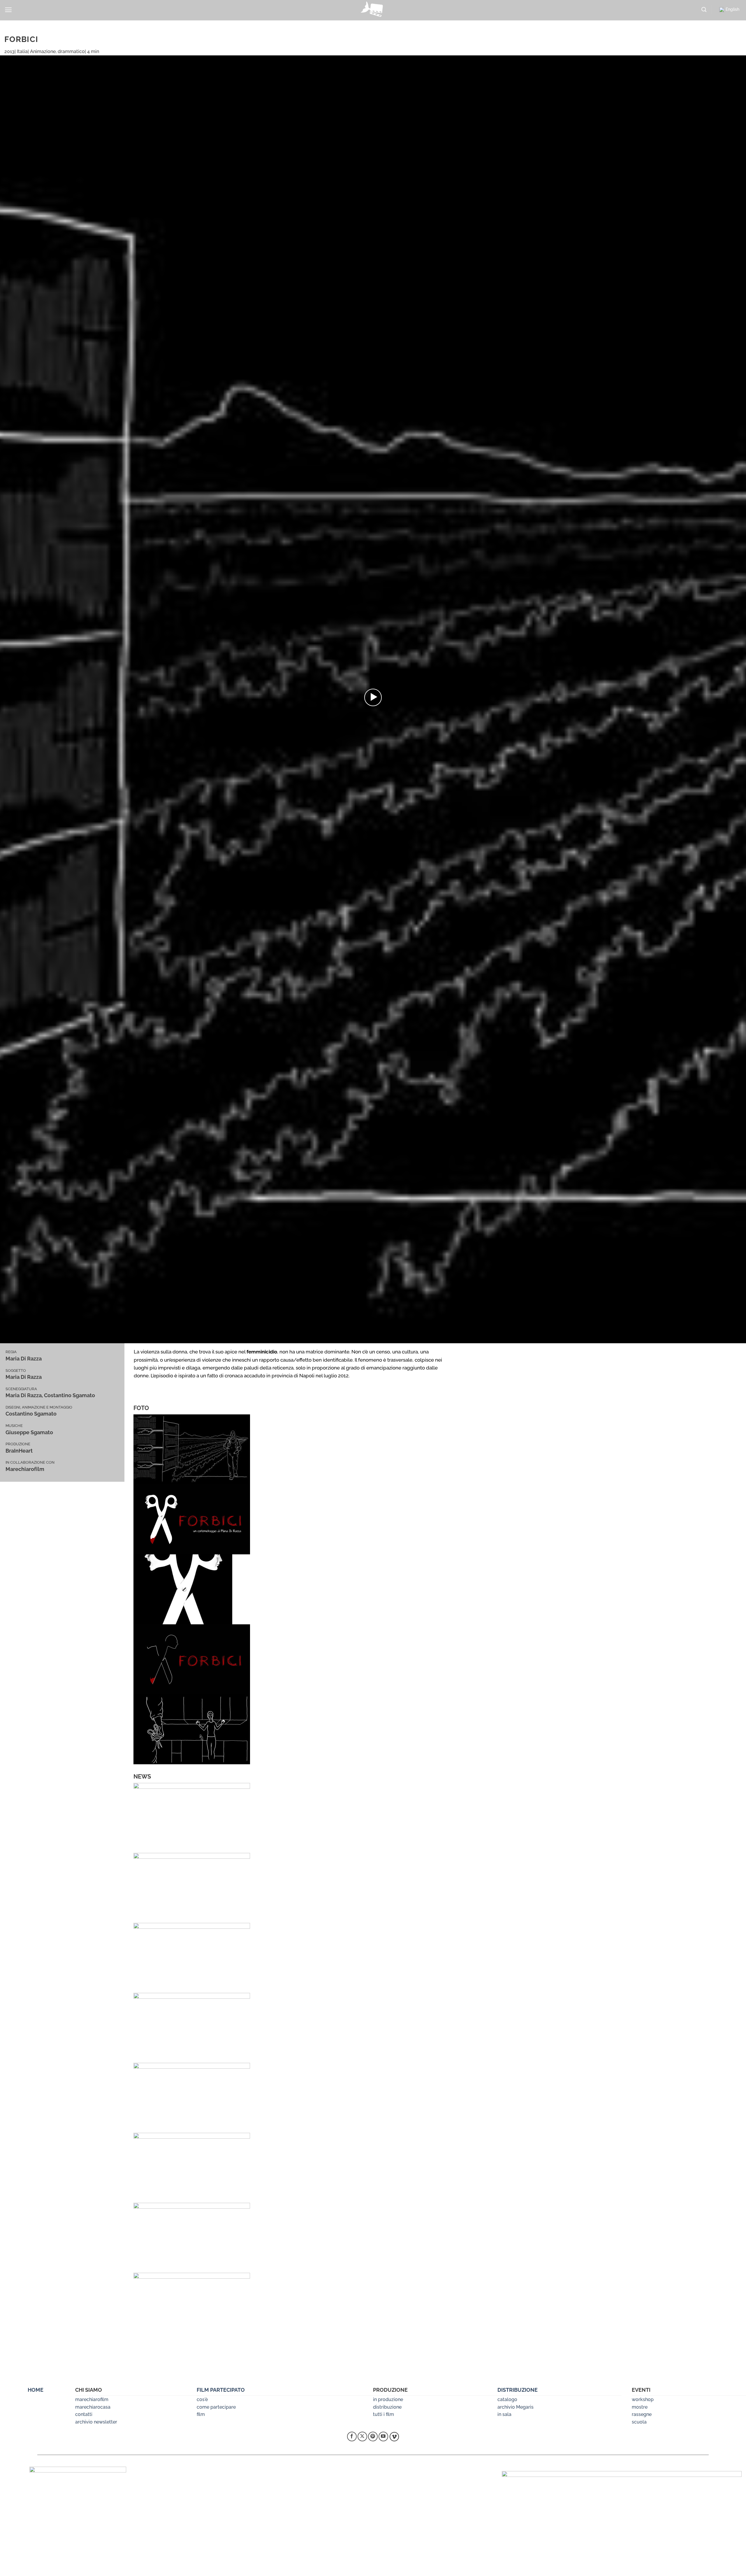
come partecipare (216, 2407)
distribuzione (387, 2407)
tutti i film (383, 2414)
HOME (36, 2390)
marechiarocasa (93, 2407)
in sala (504, 2414)
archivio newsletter (96, 2422)
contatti (84, 2414)
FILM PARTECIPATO (221, 2390)
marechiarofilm (92, 2399)
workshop (643, 2399)
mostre (640, 2407)
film (201, 2414)
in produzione (388, 2399)
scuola (639, 2422)
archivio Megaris (515, 2407)
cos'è (202, 2399)
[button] (8, 10)
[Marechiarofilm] (373, 10)
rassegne (642, 2414)
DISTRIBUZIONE (518, 2390)
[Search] (704, 10)
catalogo (507, 2399)
